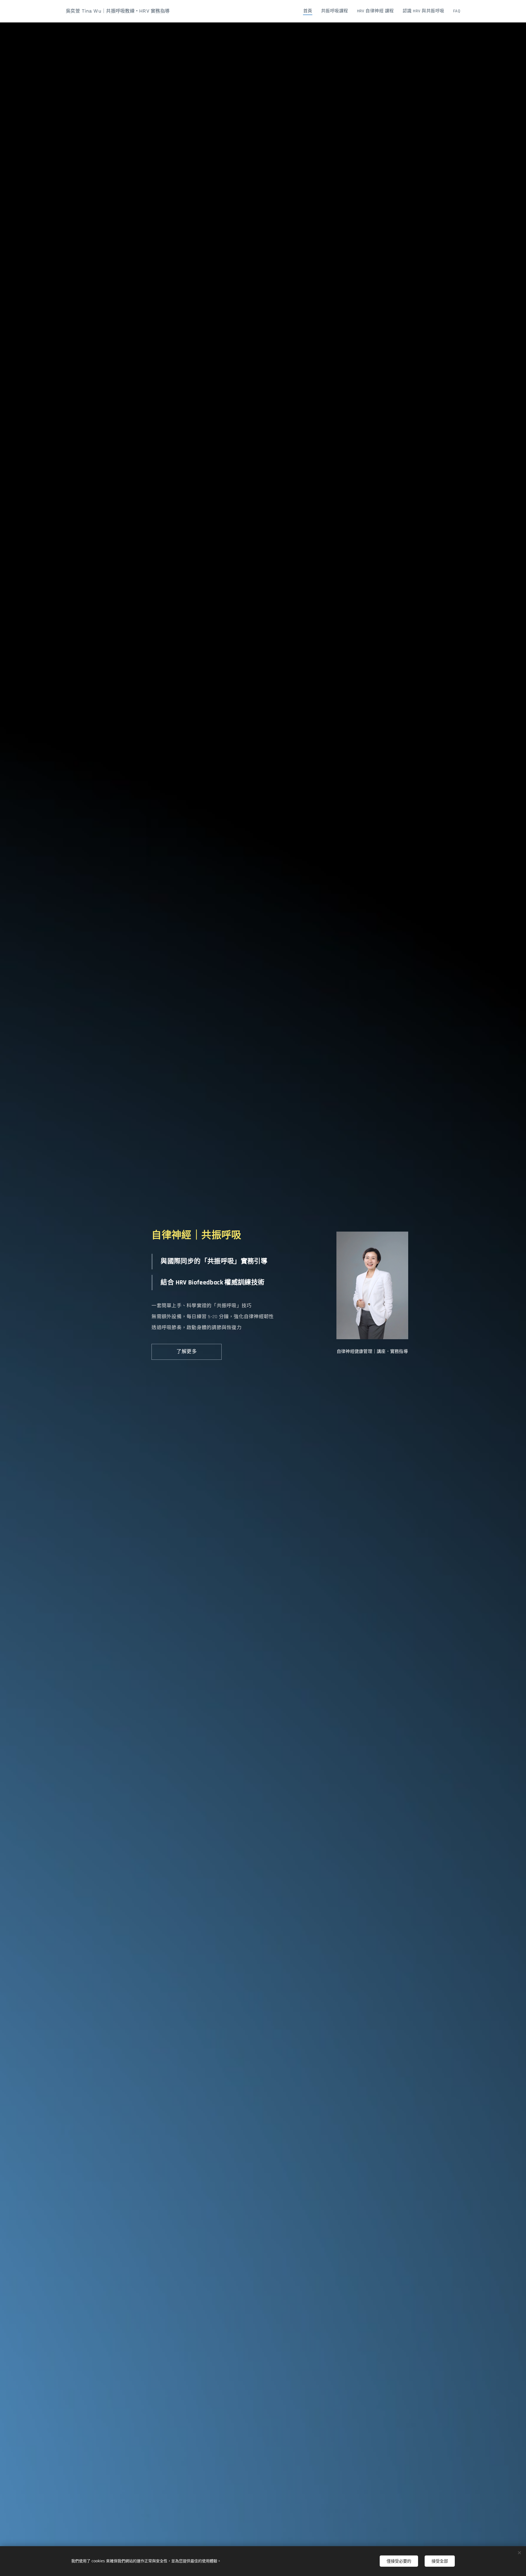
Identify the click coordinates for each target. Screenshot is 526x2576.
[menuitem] (309, 11)
